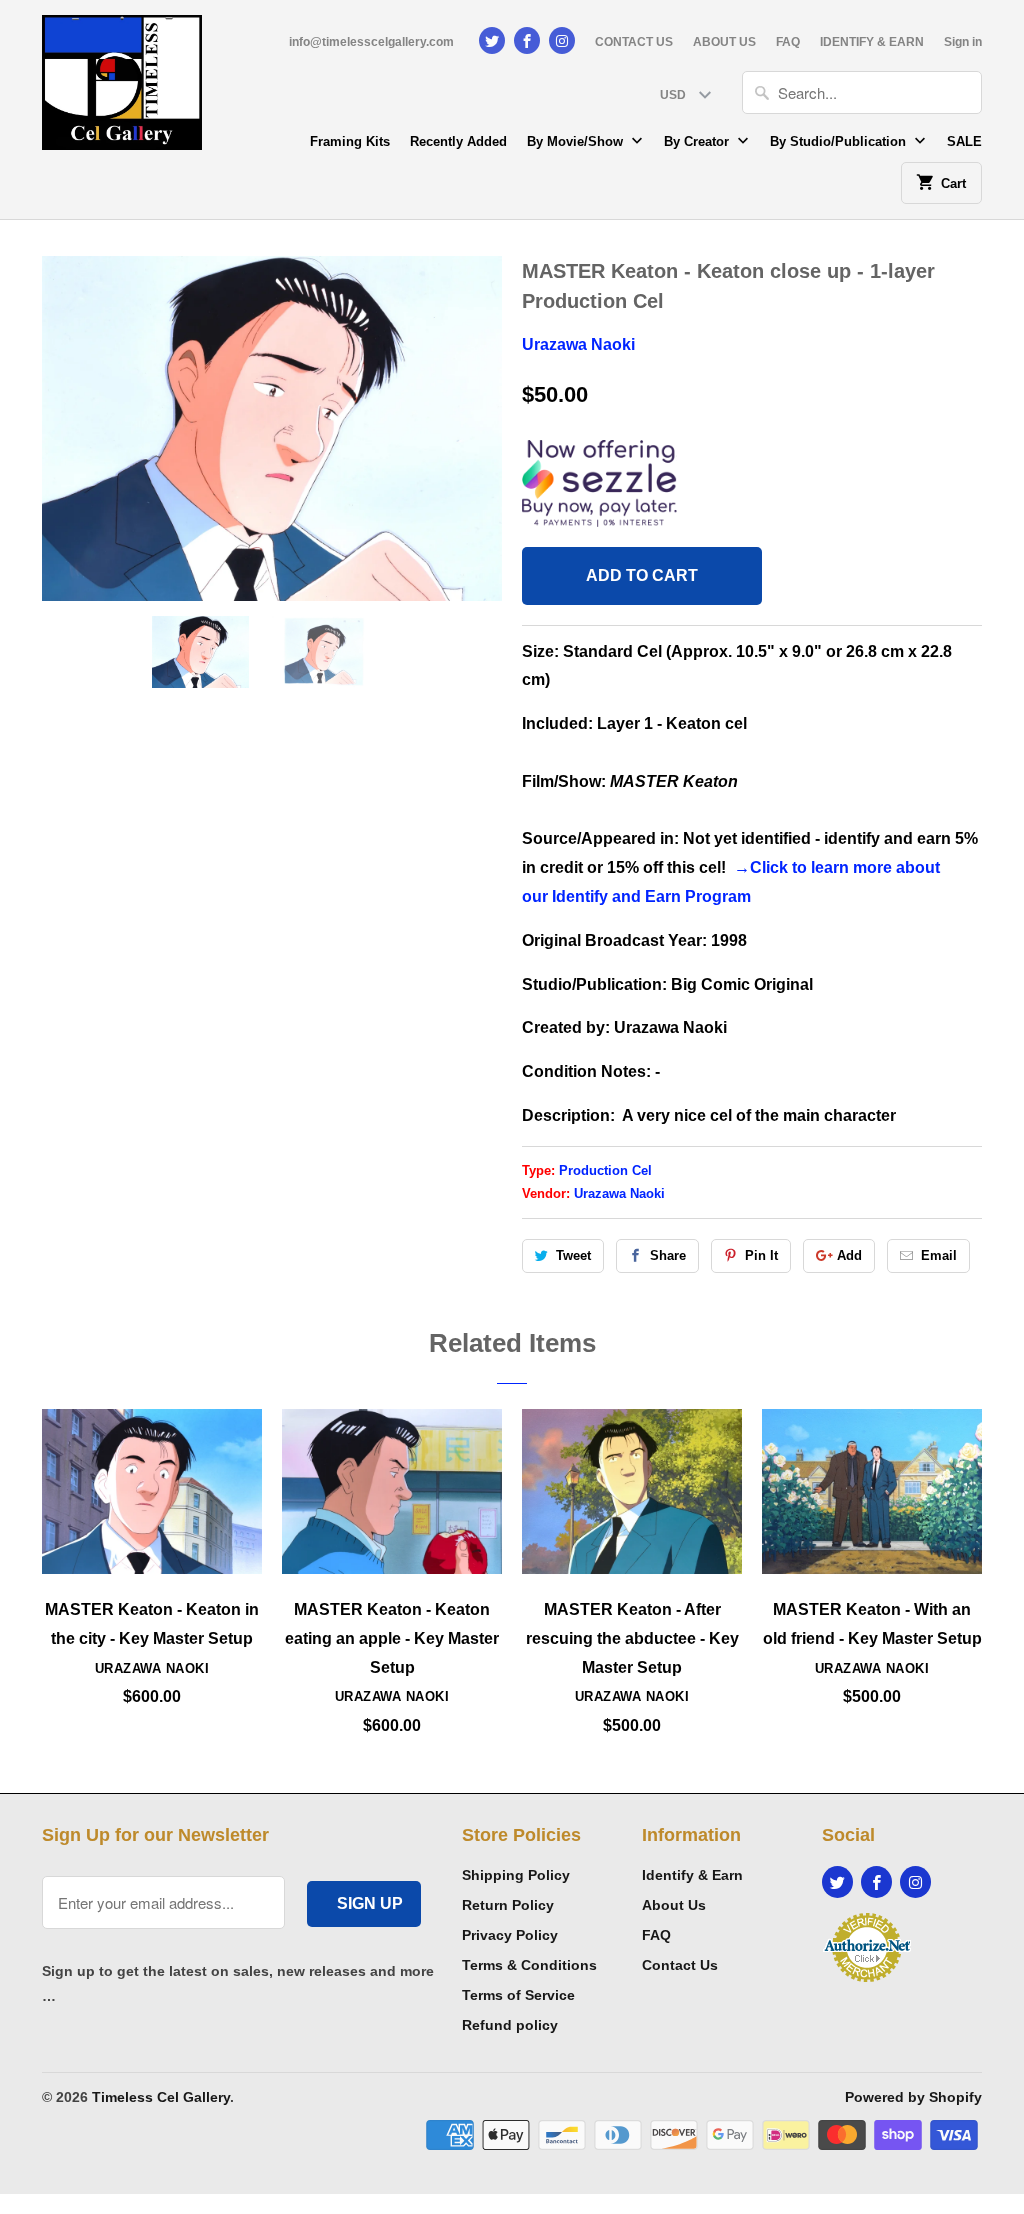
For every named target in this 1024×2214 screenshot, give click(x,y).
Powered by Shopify (913, 2097)
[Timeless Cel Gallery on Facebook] (527, 40)
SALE (964, 141)
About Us (674, 1905)
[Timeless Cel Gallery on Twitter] (492, 40)
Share (668, 1255)
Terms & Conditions (529, 1965)
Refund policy (510, 2025)
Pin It (761, 1255)
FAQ (788, 42)
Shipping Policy (516, 1875)
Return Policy (508, 1905)
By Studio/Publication (840, 141)
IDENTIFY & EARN (872, 42)
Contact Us (680, 1965)
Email (939, 1255)
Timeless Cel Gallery (161, 2097)
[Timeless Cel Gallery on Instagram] (562, 40)
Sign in (963, 42)
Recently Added (458, 141)
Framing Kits (350, 141)
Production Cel (605, 1170)
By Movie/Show (577, 141)
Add (849, 1255)
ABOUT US (724, 42)
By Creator (698, 141)
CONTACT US (634, 42)
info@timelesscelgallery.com (371, 42)
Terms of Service (518, 1995)
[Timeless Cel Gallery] (122, 89)
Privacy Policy (510, 1935)
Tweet (573, 1255)
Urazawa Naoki (578, 344)
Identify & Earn (692, 1875)
